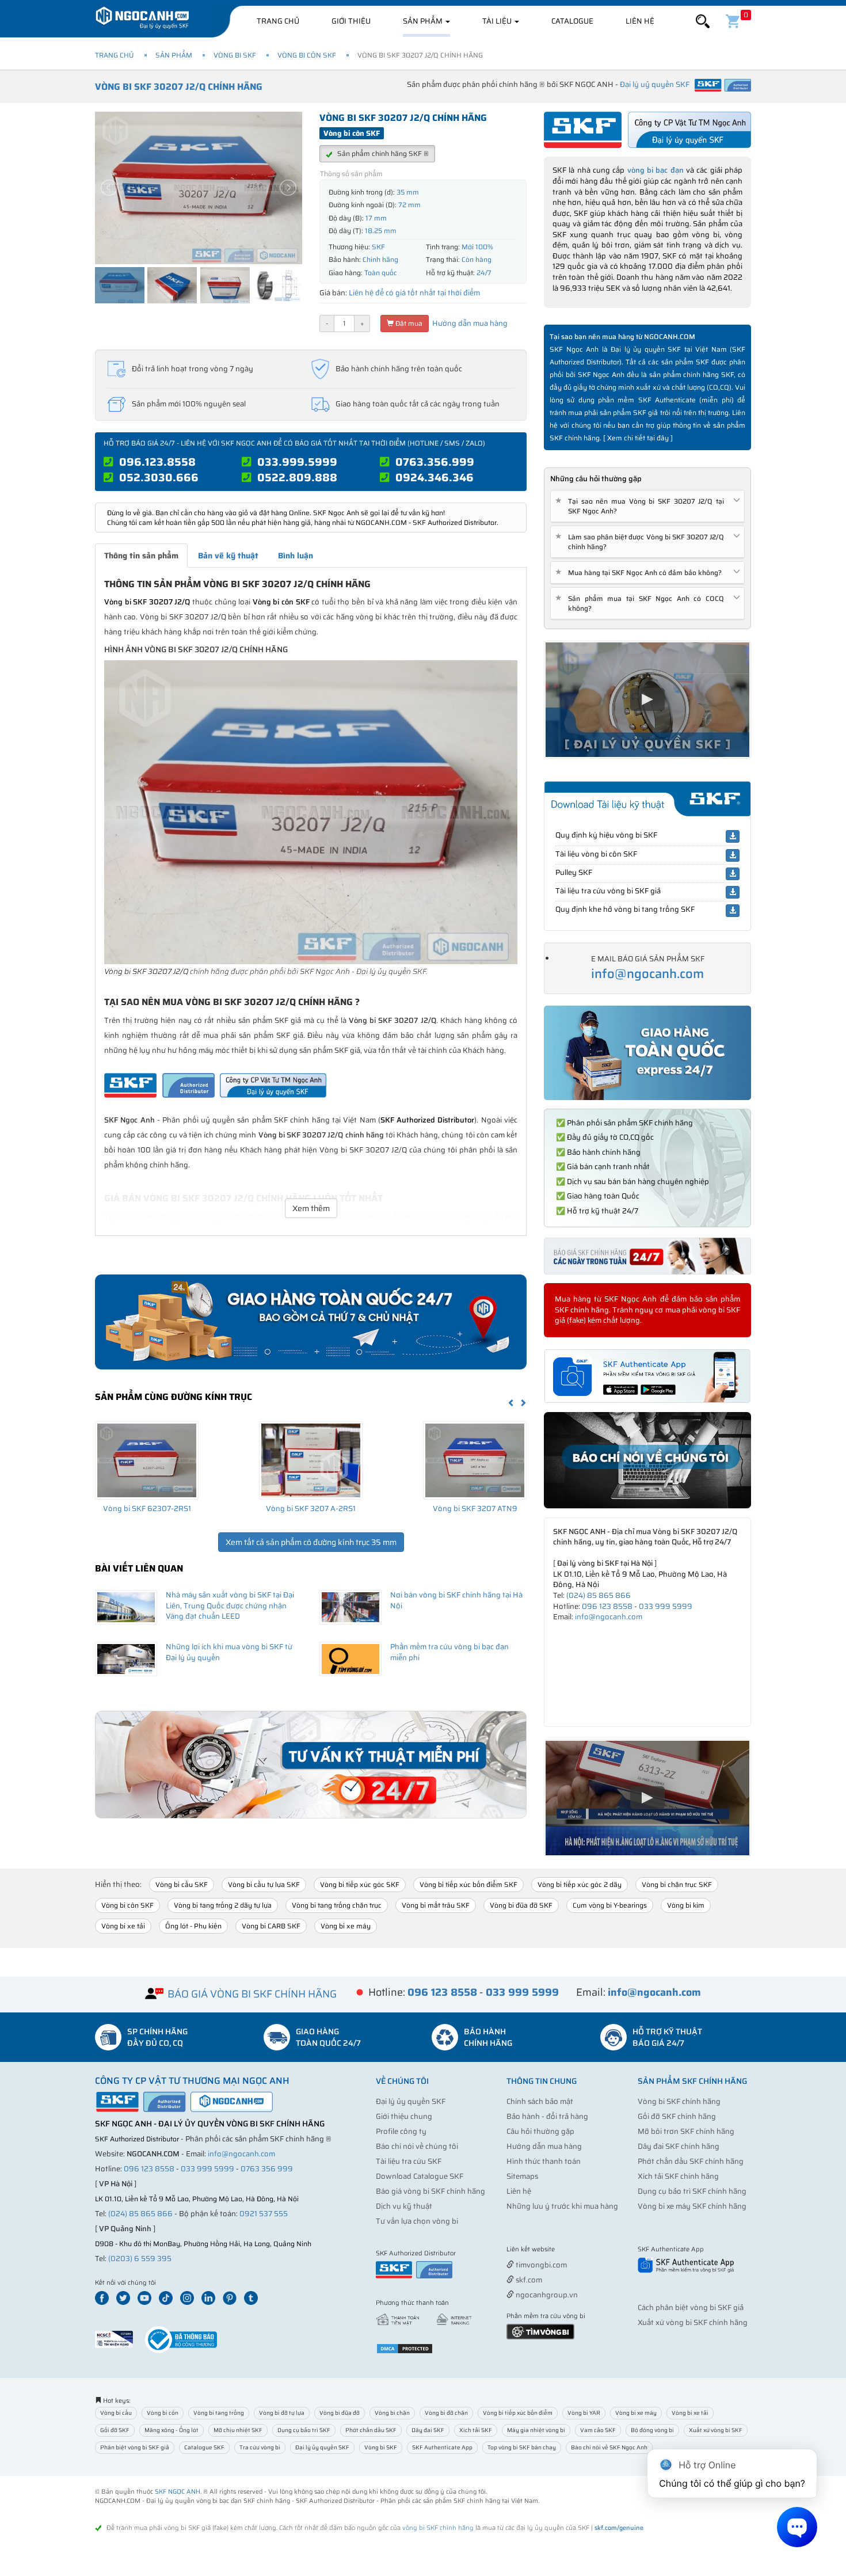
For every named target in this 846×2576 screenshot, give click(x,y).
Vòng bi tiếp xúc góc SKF (360, 1884)
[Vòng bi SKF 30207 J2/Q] (311, 811)
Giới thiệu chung (404, 2116)
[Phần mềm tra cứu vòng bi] (540, 2331)
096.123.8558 (157, 462)
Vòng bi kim (686, 1905)
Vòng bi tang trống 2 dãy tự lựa (223, 1905)
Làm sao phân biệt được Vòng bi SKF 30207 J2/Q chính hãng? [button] (642, 542)
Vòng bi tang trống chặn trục (337, 1905)
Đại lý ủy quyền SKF (411, 2101)
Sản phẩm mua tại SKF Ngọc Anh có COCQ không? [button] (642, 603)
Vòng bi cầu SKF (182, 1884)
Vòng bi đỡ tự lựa (282, 2413)
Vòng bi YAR (584, 2413)
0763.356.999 (435, 462)
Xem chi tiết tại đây (638, 438)
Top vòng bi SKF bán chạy (522, 2447)
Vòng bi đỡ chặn (446, 2413)
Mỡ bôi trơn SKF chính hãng (686, 2131)
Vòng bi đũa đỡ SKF (521, 1905)
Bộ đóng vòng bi (652, 2430)
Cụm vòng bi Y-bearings (610, 1905)
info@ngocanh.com (647, 974)
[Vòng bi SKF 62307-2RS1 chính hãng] (147, 1460)
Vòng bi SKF (235, 55)
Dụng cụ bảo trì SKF (304, 2430)
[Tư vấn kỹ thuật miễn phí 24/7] (311, 1765)
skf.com (528, 2280)
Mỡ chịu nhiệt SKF (238, 2430)
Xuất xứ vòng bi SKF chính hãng (693, 2322)
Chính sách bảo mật (540, 2101)
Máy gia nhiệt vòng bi (536, 2430)
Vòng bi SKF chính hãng (679, 2101)
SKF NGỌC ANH (178, 2492)
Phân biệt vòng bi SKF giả (135, 2447)
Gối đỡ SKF (115, 2430)
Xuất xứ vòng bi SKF (716, 2430)
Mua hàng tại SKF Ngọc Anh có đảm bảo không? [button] (641, 572)
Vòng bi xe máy (346, 1926)
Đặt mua (408, 323)
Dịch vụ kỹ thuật (404, 2206)
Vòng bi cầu (116, 2413)
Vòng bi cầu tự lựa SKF (264, 1884)
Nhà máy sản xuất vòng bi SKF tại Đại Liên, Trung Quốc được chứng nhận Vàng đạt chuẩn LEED (230, 1605)
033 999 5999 (666, 1606)
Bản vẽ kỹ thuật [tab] (228, 555)
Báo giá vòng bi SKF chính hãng (430, 2191)
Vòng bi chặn (392, 2413)
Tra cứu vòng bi (260, 2447)
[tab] (647, 506)
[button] (703, 22)
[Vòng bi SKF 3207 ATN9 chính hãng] (475, 1460)
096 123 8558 (607, 1606)
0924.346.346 (435, 477)
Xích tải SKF (476, 2430)
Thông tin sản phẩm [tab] (141, 555)
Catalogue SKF (204, 2447)
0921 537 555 (264, 2214)
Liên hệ (640, 21)
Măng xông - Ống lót (172, 2430)
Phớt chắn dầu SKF (371, 2430)
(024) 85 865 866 (599, 1595)
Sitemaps (522, 2176)
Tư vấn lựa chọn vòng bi (417, 2221)
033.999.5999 (297, 462)
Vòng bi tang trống (219, 2413)
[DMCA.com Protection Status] (405, 2348)
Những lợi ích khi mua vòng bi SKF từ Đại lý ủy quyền (229, 1652)
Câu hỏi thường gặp (540, 2131)
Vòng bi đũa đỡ (340, 2413)
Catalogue (572, 21)
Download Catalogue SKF (420, 2176)
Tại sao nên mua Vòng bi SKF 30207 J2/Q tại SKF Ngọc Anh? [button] (642, 506)
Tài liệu (498, 21)
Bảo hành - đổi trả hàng (547, 2116)
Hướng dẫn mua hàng (469, 323)
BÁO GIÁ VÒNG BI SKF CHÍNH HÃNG (252, 1994)
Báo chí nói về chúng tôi (417, 2146)
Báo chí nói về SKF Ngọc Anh (609, 2447)
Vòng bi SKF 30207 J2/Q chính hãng (179, 87)
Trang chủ (278, 21)
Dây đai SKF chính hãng (679, 2146)
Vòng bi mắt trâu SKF (436, 1905)
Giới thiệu (351, 21)
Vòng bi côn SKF (307, 55)
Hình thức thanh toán (544, 2161)
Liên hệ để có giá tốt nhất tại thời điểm (414, 293)
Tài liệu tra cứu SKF (409, 2161)
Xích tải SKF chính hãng (678, 2176)
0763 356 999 (267, 2169)
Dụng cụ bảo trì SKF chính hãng (692, 2191)
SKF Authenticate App (442, 2447)
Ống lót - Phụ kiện (193, 1926)
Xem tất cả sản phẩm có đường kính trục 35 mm (311, 1542)
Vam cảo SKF (598, 2430)
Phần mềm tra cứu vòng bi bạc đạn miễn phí (449, 1652)
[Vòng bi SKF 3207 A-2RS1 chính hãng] (311, 1460)
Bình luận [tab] (296, 555)
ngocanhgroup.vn (546, 2295)
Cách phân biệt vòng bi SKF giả (691, 2307)
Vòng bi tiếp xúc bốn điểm (518, 2413)
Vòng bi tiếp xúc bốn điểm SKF (468, 1884)
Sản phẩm (424, 21)
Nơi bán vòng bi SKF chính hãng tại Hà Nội (456, 1600)
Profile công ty (401, 2131)
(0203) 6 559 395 (140, 2259)
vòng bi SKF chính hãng (438, 2528)
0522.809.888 (297, 477)
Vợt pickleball (571, 2250)
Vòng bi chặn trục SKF (677, 1884)
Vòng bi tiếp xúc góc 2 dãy (580, 1884)
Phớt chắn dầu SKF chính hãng (691, 2161)
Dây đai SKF (428, 2430)
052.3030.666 (159, 477)
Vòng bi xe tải (123, 1926)
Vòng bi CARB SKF (271, 1926)
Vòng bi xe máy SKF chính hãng (692, 2206)
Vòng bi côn (163, 2413)
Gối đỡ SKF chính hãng (677, 2116)
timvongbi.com (540, 2265)
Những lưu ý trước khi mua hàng (562, 2206)
